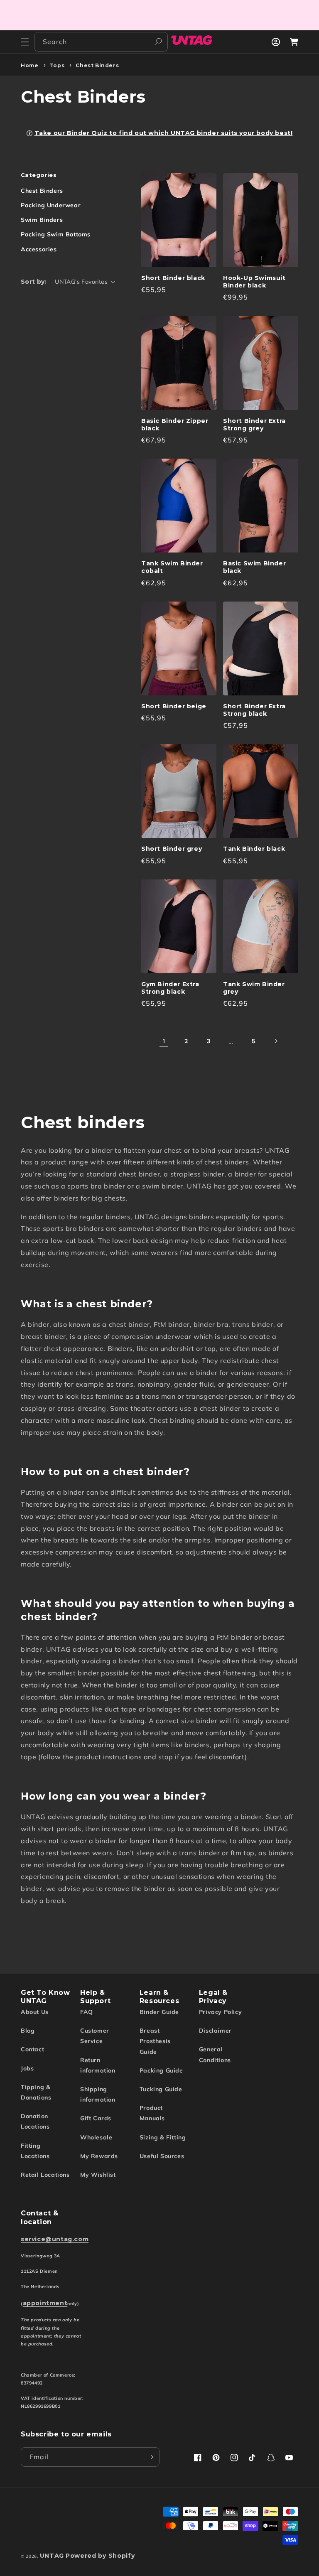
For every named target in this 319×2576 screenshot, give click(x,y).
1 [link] (164, 1041)
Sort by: (34, 282)
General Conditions (215, 2054)
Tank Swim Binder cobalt (172, 567)
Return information (98, 2065)
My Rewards (99, 2156)
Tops (57, 65)
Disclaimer (215, 2031)
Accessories (39, 249)
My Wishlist (98, 2175)
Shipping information (98, 2094)
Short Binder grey (172, 849)
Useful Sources (162, 2156)
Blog (28, 2031)
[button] (25, 42)
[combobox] (101, 42)
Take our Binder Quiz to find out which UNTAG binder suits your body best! (164, 133)
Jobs (27, 2068)
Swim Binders (42, 220)
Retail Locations (45, 2175)
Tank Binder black (254, 849)
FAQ (87, 2012)
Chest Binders (97, 65)
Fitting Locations (35, 2151)
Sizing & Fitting (163, 2137)
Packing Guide (161, 2070)
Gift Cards (96, 2118)
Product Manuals (152, 2113)
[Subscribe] (150, 2457)
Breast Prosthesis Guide (155, 2041)
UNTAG (52, 2556)
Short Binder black (173, 278)
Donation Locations (35, 2121)
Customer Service (95, 2036)
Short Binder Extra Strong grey (254, 425)
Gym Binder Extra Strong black (170, 988)
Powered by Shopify (100, 2556)
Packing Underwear (51, 205)
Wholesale (96, 2137)
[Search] (158, 42)
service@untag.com (55, 2239)
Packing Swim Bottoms (56, 234)
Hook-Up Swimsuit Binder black (254, 282)
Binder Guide (159, 2012)
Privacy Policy (220, 2012)
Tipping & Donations (36, 2092)
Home (29, 65)
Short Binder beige (174, 706)
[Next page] (276, 1041)
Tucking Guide (161, 2089)
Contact (32, 2049)
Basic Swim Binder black (254, 567)
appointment (45, 2303)
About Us (35, 2012)
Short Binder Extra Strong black (254, 710)
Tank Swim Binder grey (254, 988)
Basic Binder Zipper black (175, 425)
